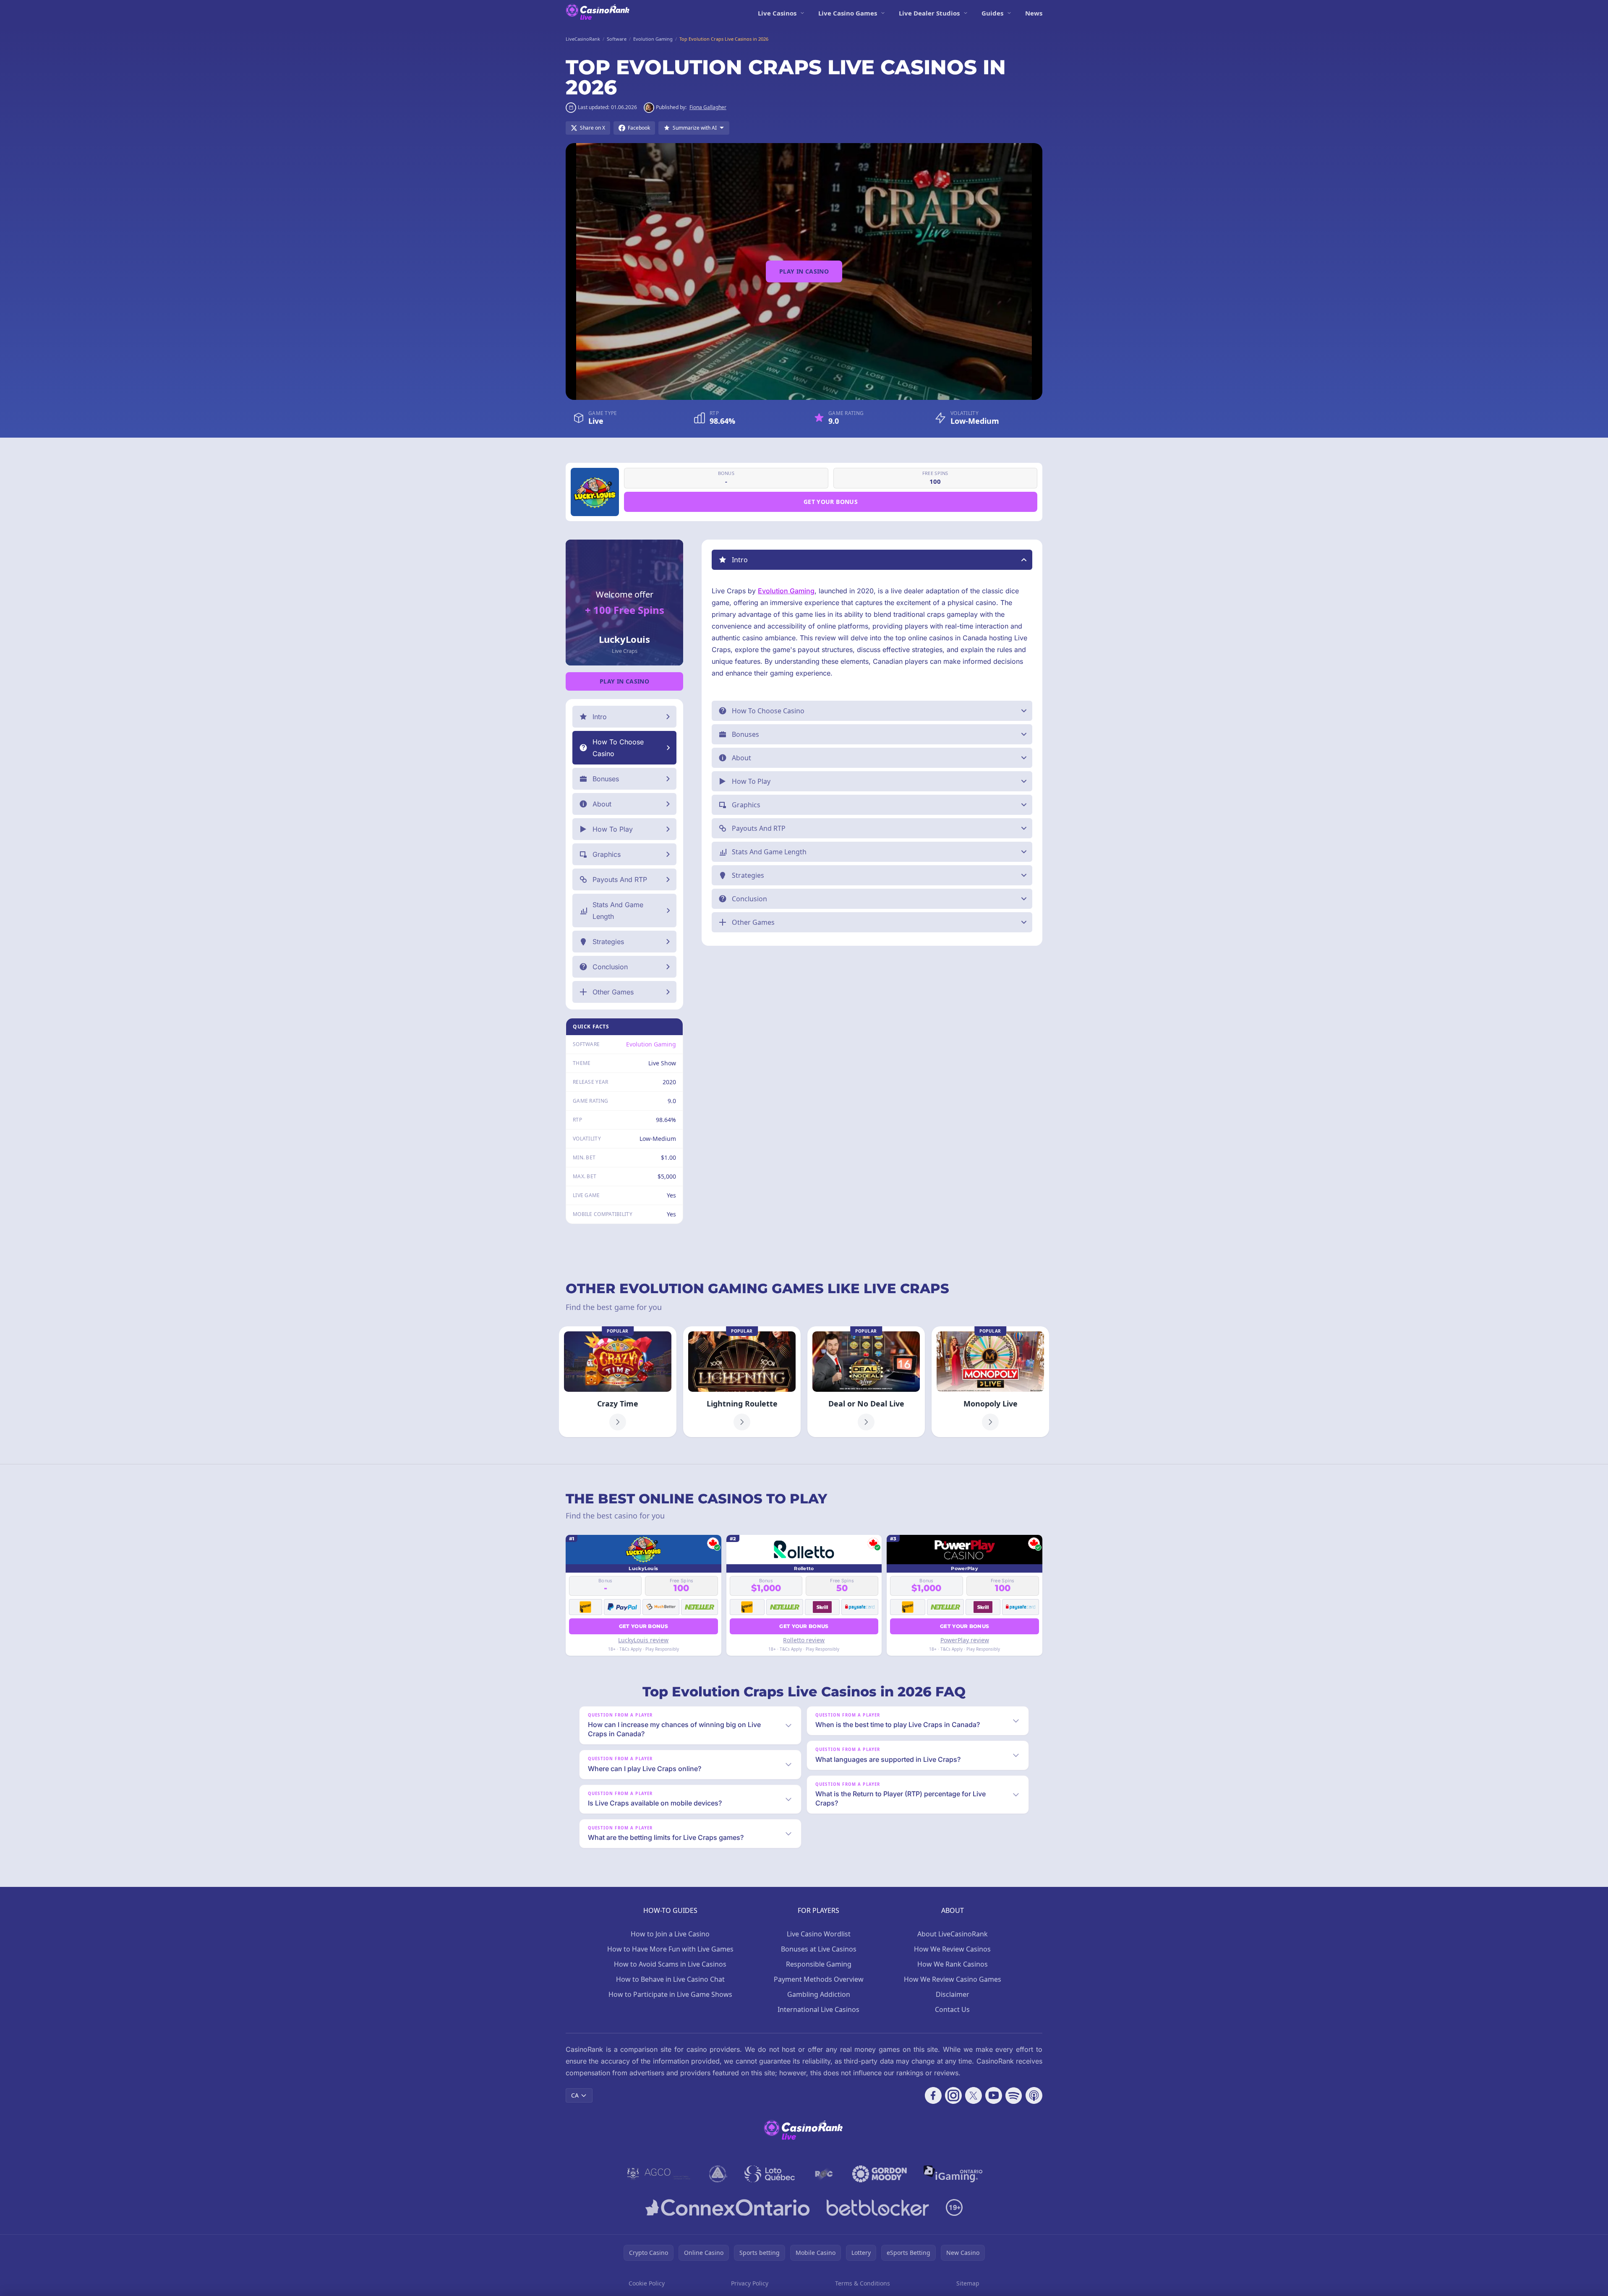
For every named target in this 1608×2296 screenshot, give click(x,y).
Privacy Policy (750, 2283)
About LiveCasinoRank (953, 1934)
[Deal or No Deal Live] (866, 1382)
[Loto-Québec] (770, 2174)
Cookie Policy (647, 2283)
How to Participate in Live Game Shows (670, 1994)
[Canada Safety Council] (718, 2174)
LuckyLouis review (643, 1640)
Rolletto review (804, 1640)
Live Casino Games (848, 13)
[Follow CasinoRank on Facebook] (933, 2095)
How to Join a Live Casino (670, 1934)
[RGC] (824, 2174)
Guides (992, 13)
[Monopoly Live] (990, 1382)
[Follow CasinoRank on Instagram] (953, 2095)
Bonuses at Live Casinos (819, 1949)
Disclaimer (953, 1994)
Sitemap (968, 2283)
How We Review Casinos (952, 1949)
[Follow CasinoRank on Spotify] (1014, 2095)
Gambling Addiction (819, 1994)
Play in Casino (804, 271)
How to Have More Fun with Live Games (670, 1949)
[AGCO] (659, 2174)
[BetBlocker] (878, 2207)
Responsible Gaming (819, 1964)
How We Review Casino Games (953, 1979)
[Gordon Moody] (880, 2174)
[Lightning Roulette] (742, 1382)
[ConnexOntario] (728, 2207)
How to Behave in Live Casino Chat (670, 1979)
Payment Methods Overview (819, 1979)
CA (575, 2095)
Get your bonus (831, 502)
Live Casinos (777, 13)
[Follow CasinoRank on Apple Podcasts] (1034, 2095)
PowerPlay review (965, 1640)
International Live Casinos (818, 2009)
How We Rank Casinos (953, 1964)
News (1034, 13)
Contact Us (952, 2009)
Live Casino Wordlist (819, 1934)
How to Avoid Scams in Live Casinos (670, 1964)
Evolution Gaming (651, 1044)
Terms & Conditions (863, 2283)
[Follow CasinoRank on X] (974, 2095)
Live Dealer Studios (929, 13)
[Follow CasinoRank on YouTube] (994, 2095)
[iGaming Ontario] (953, 2174)
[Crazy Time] (618, 1382)
